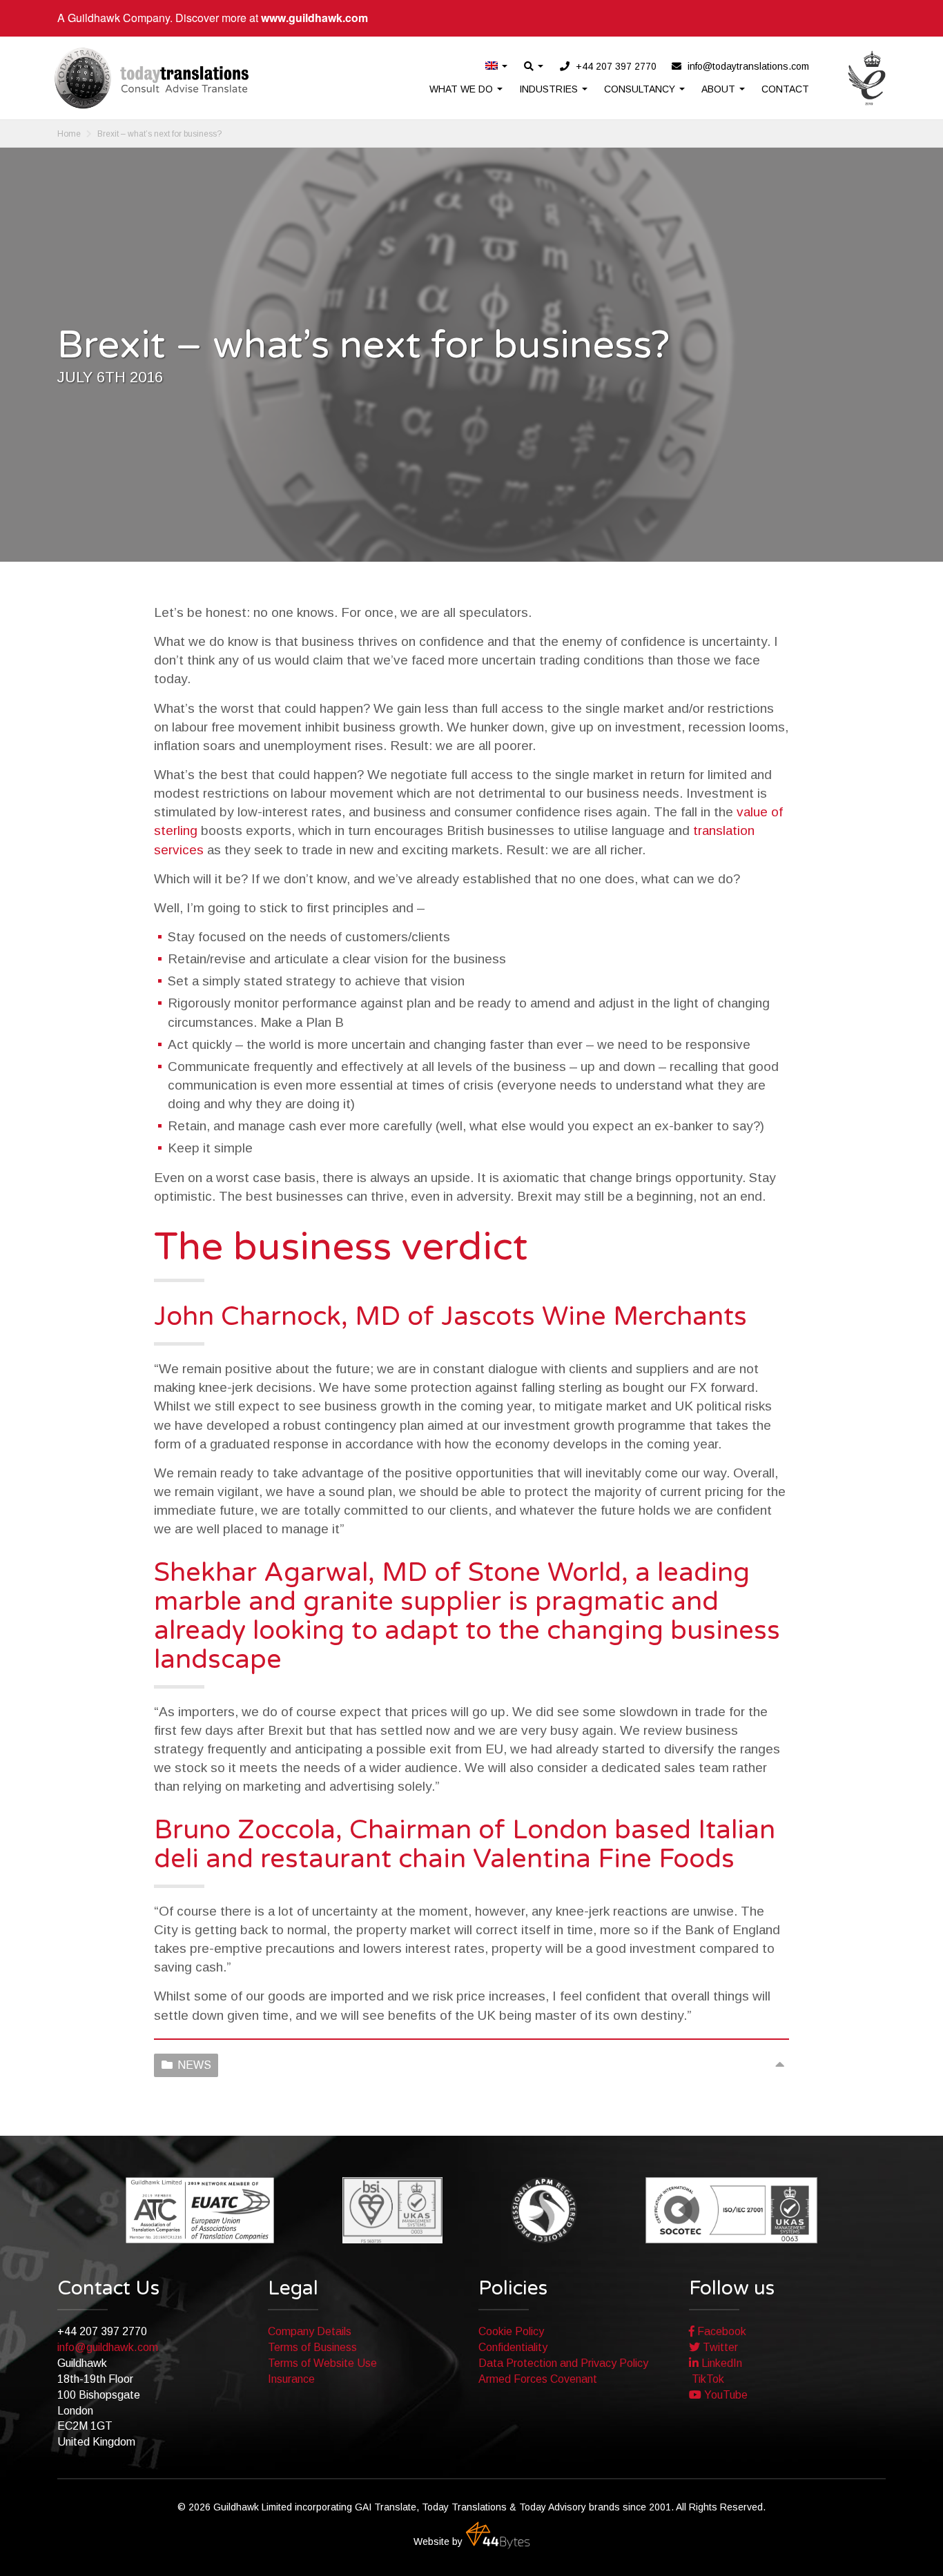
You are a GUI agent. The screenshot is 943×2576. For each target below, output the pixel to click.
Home (69, 134)
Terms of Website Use (322, 2363)
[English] (497, 67)
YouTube (725, 2395)
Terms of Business (312, 2347)
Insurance (291, 2379)
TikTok (707, 2379)
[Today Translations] (152, 78)
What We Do (463, 89)
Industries (550, 89)
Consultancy (641, 89)
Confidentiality (513, 2347)
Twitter (719, 2347)
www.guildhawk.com (314, 18)
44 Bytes (498, 2535)
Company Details (310, 2331)
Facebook (720, 2331)
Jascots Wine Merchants (594, 1317)
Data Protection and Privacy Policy (563, 2363)
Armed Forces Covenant (538, 2379)
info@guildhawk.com (108, 2347)
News (194, 2065)
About (720, 89)
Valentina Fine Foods (604, 1859)
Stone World (545, 1573)
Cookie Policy (511, 2331)
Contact (785, 89)
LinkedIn (720, 2363)
